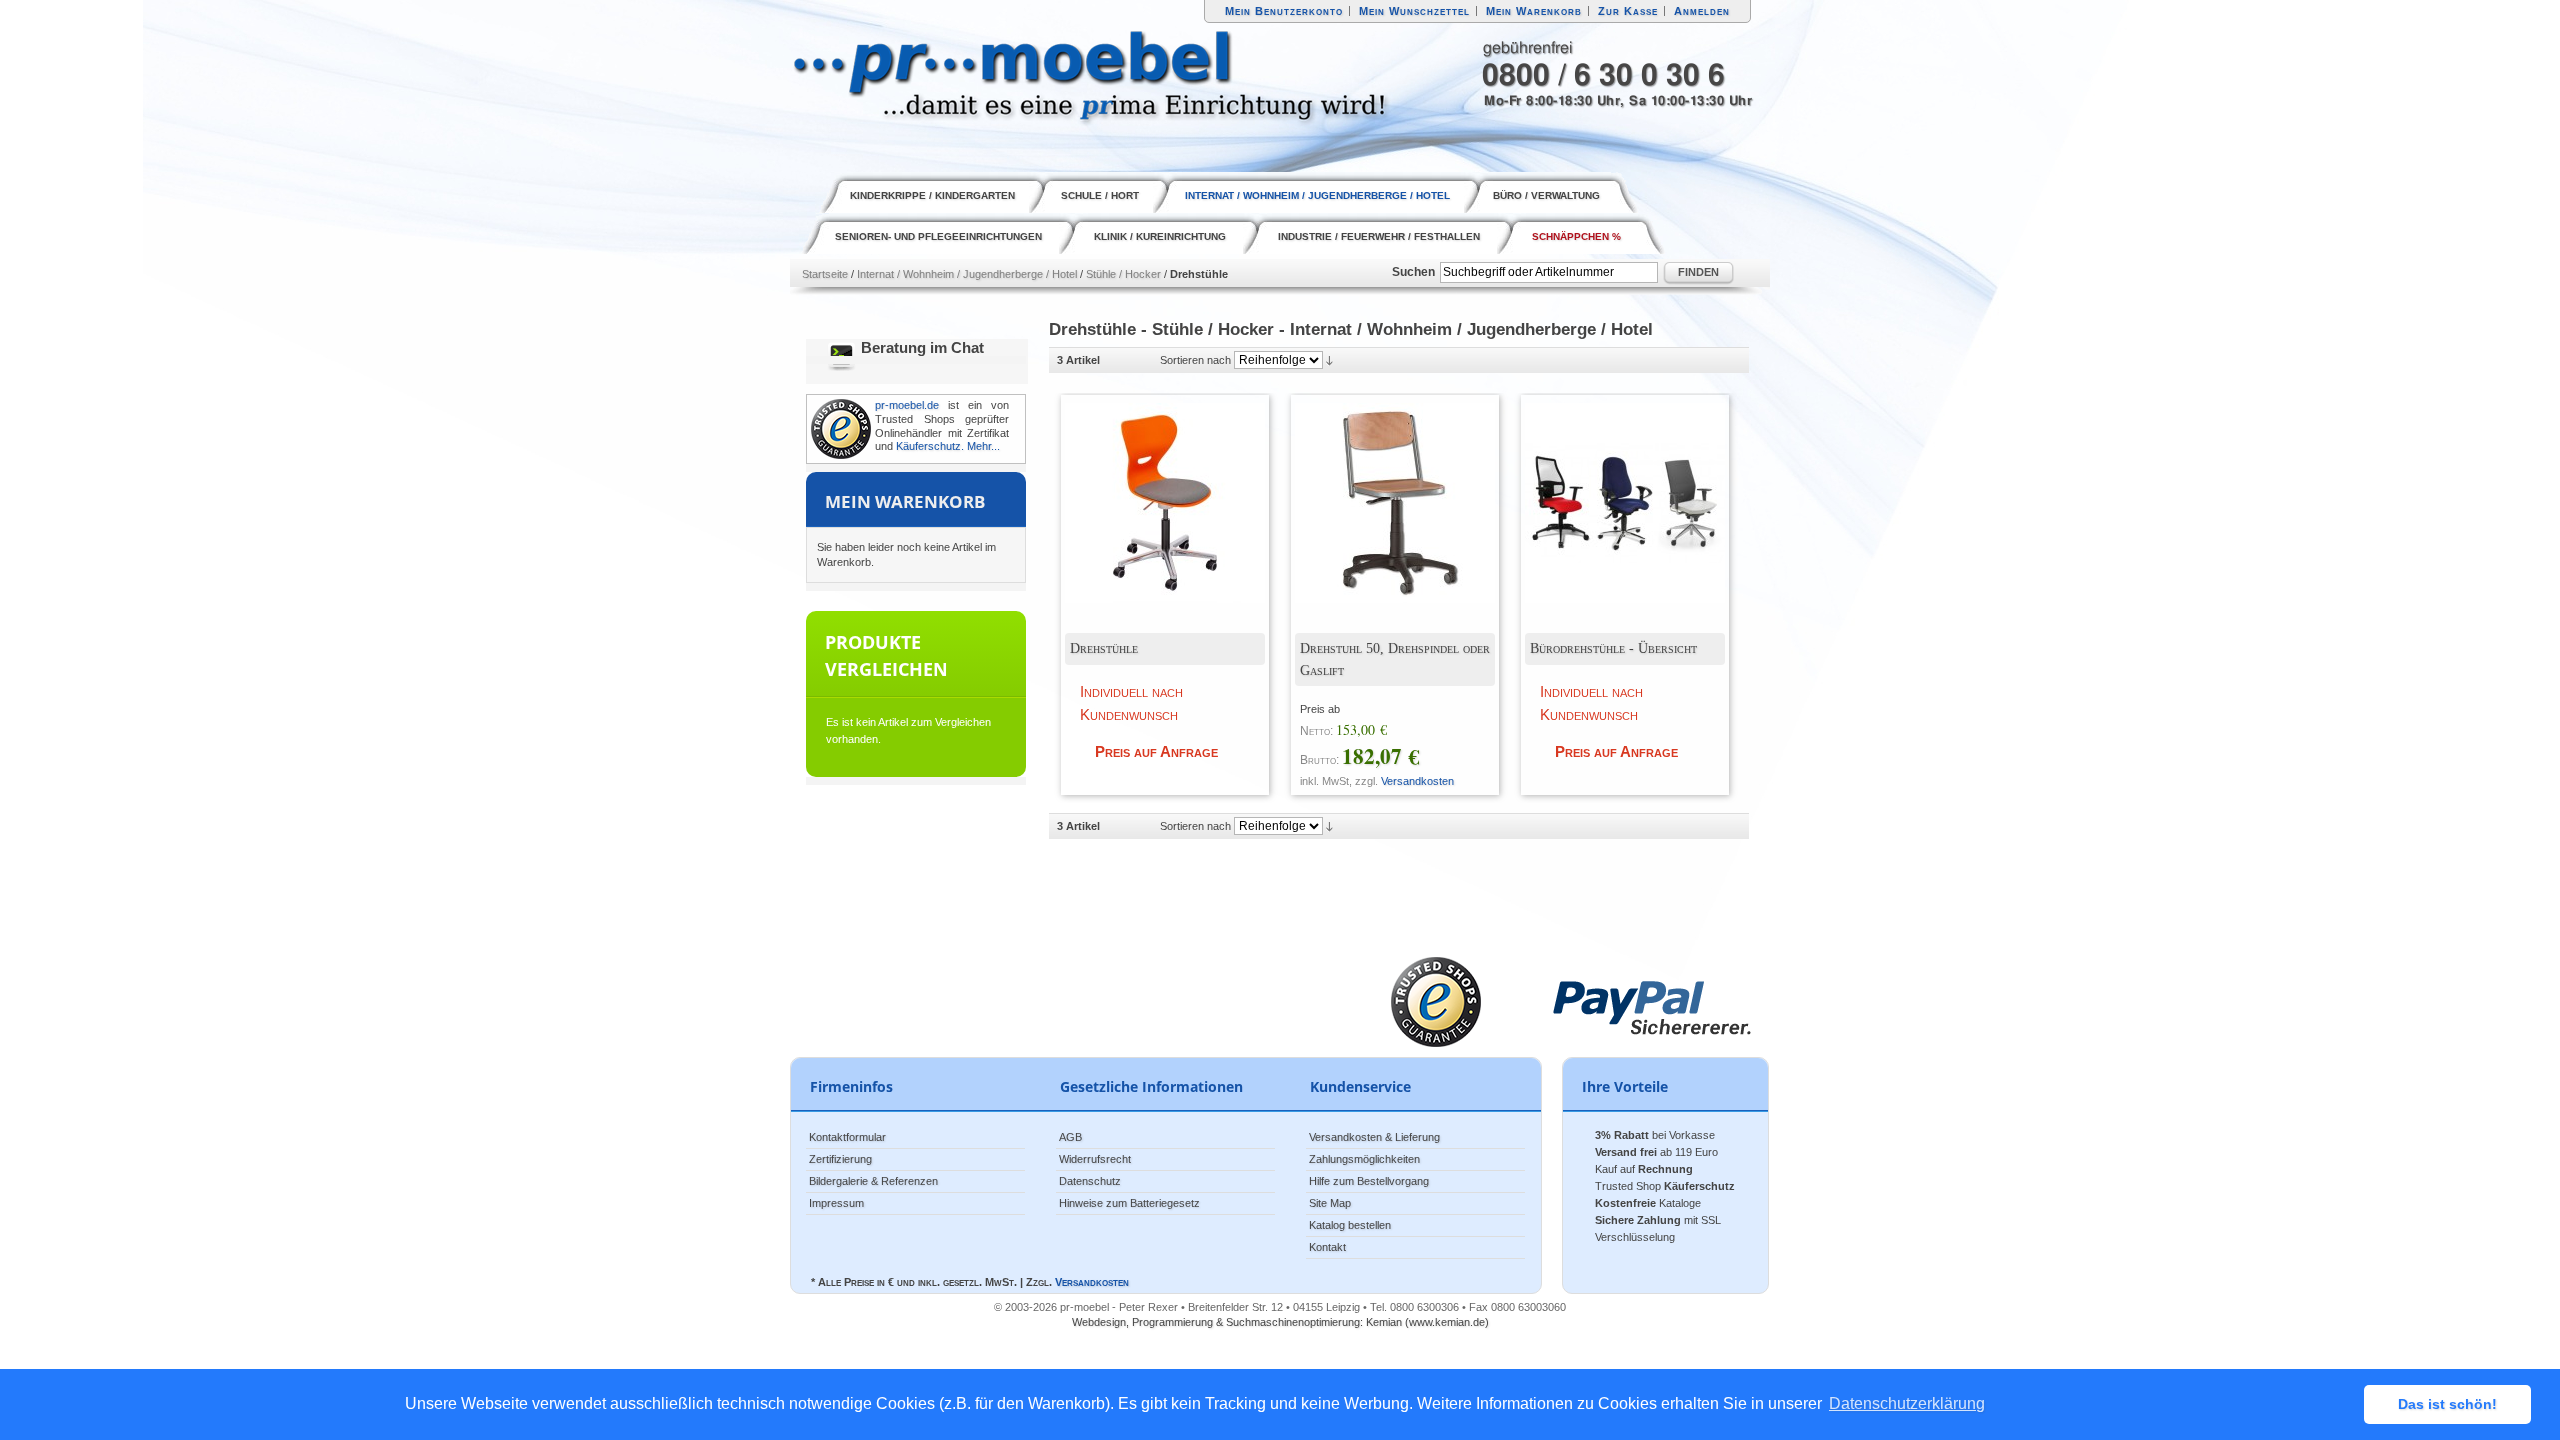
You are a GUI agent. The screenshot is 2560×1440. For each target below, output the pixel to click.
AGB (1070, 1137)
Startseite (825, 274)
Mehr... (983, 446)
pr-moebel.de (907, 405)
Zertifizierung (840, 1159)
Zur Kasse (1628, 11)
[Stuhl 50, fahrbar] (1380, 488)
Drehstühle (1104, 648)
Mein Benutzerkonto (1284, 11)
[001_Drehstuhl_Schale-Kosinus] (1150, 488)
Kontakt (1327, 1247)
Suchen (1413, 272)
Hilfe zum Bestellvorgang (1369, 1181)
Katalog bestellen (1350, 1225)
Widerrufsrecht (1095, 1159)
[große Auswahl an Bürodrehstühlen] (1610, 488)
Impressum (836, 1203)
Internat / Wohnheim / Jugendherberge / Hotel (967, 274)
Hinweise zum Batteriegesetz (1129, 1203)
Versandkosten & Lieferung (1374, 1137)
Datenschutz (1090, 1181)
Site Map (1330, 1203)
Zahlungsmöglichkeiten (1364, 1159)
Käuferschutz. (930, 446)
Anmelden (1702, 11)
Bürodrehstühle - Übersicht (1613, 648)
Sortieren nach (1195, 360)
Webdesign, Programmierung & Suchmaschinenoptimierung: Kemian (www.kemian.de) (1280, 1322)
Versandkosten (1417, 781)
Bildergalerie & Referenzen (873, 1181)
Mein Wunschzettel (1414, 11)
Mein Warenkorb (1534, 11)
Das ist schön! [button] (2447, 1404)
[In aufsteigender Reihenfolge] (1329, 360)
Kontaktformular (847, 1137)
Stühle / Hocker (1123, 274)
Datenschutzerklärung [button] (1907, 1403)
